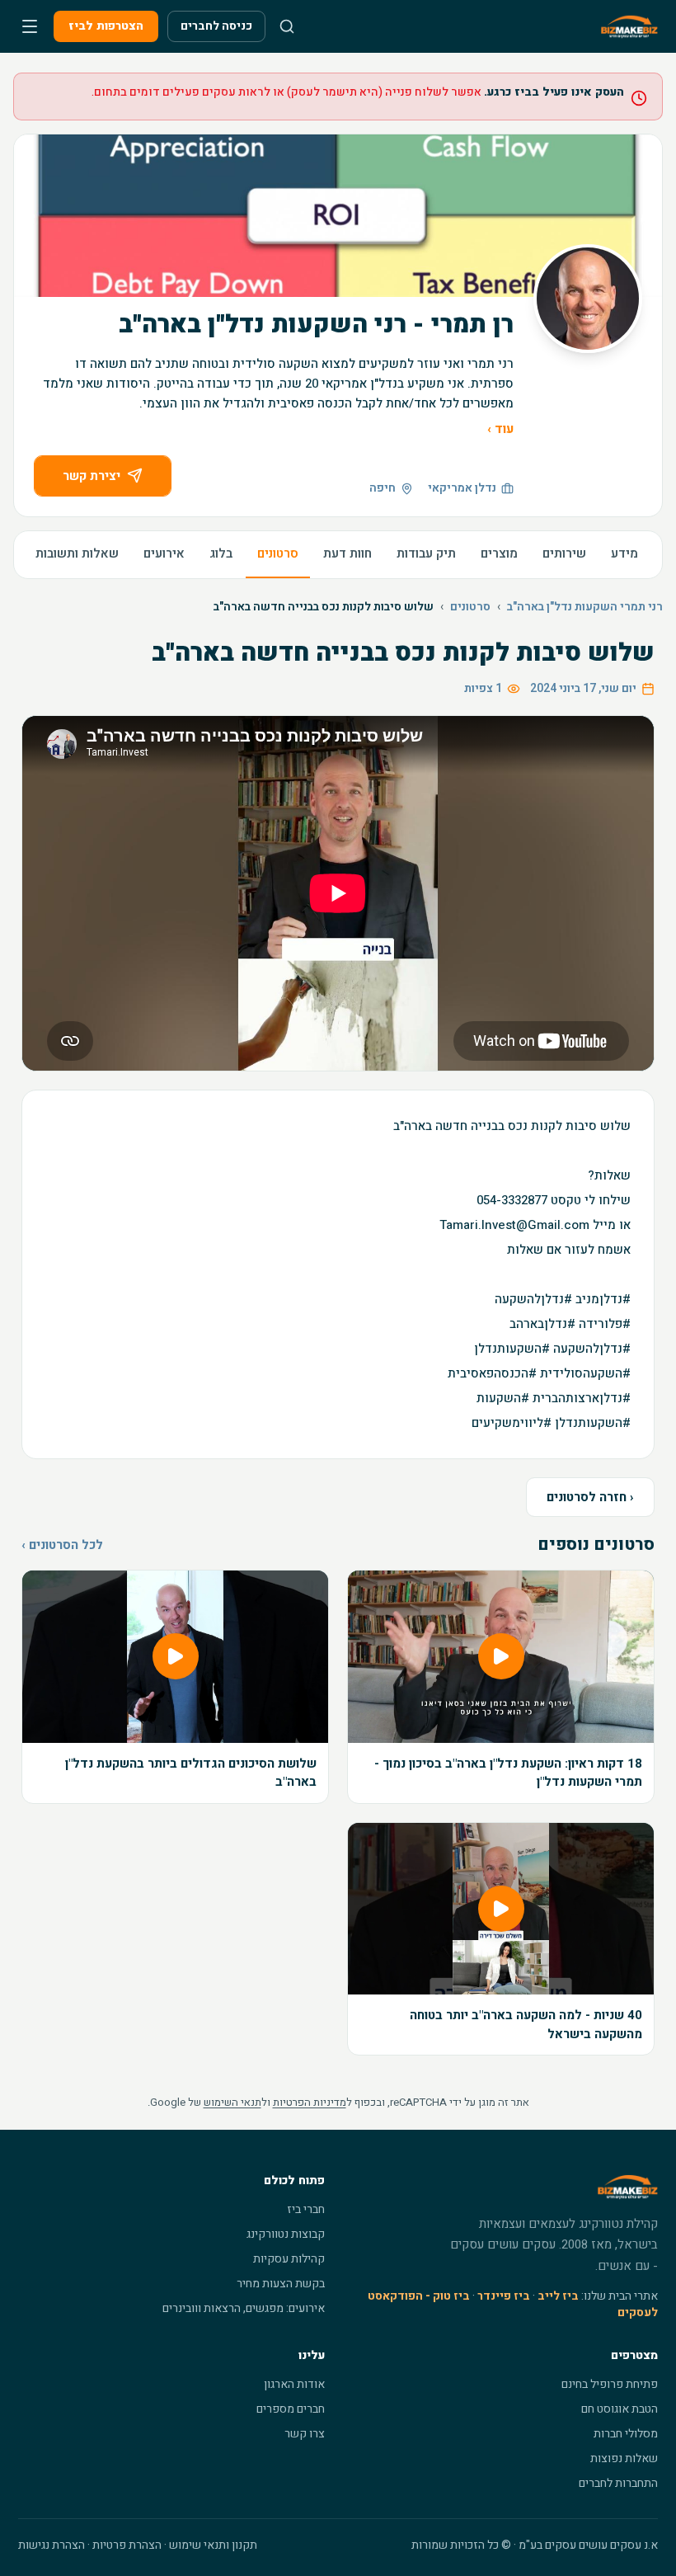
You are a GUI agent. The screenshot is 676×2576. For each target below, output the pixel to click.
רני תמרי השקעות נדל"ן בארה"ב (585, 607)
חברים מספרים (291, 2409)
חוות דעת (347, 553)
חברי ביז (306, 2209)
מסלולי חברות (626, 2434)
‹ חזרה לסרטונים (590, 1497)
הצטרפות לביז (106, 26)
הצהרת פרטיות (127, 2545)
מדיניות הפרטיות (310, 2102)
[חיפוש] (287, 26)
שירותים (564, 553)
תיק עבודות (426, 553)
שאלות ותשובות (77, 553)
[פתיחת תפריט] (30, 26)
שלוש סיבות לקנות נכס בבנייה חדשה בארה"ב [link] (324, 607)
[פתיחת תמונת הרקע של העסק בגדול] (338, 216)
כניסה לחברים (216, 26)
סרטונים (278, 553)
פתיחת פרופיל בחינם (610, 2384)
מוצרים (499, 553)
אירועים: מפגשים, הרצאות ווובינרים (244, 2308)
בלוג (221, 553)
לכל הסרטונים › (62, 1545)
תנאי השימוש (232, 2102)
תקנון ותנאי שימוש (213, 2545)
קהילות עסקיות (289, 2259)
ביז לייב (558, 2296)
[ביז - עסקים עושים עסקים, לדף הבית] (629, 26)
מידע (624, 553)
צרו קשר (305, 2434)
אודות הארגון (294, 2384)
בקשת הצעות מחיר (281, 2284)
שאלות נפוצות (624, 2458)
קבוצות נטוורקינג (286, 2234)
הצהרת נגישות (52, 2545)
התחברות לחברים (618, 2483)
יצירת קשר (92, 476)
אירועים (164, 553)
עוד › (500, 429)
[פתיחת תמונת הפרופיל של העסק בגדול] (588, 299)
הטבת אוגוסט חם (620, 2409)
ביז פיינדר (504, 2296)
